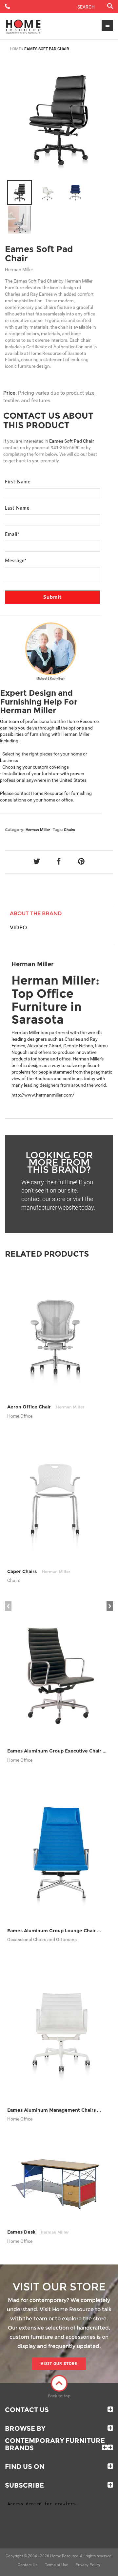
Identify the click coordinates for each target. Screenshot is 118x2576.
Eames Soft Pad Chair (39, 254)
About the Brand (36, 913)
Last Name (17, 508)
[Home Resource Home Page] (23, 26)
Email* (12, 535)
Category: (15, 830)
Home (15, 49)
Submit (53, 597)
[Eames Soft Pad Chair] (20, 192)
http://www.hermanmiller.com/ (43, 1095)
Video (18, 928)
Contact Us (27, 2410)
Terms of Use (56, 2565)
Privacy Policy (88, 2565)
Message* (16, 561)
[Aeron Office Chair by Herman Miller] (55, 1335)
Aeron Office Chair (46, 1407)
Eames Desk (38, 2232)
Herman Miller (38, 830)
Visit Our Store (59, 2364)
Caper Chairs (39, 1571)
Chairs (69, 830)
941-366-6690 (65, 448)
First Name (18, 482)
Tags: (58, 830)
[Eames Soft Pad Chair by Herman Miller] (59, 119)
